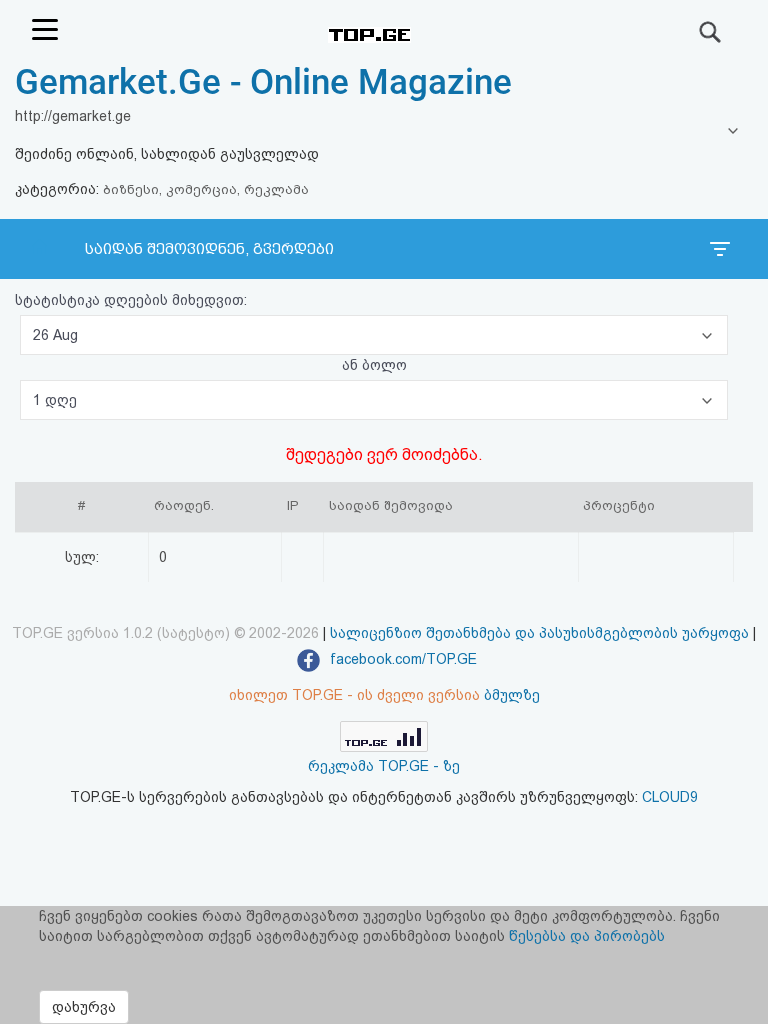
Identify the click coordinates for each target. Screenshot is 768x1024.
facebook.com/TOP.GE (401, 659)
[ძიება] (711, 32)
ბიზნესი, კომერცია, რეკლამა (206, 189)
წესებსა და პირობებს (587, 936)
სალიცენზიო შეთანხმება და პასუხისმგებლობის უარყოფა (539, 633)
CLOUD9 (670, 797)
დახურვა (84, 1007)
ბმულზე (512, 695)
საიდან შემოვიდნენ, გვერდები (209, 249)
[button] (374, 335)
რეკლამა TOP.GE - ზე (384, 766)
